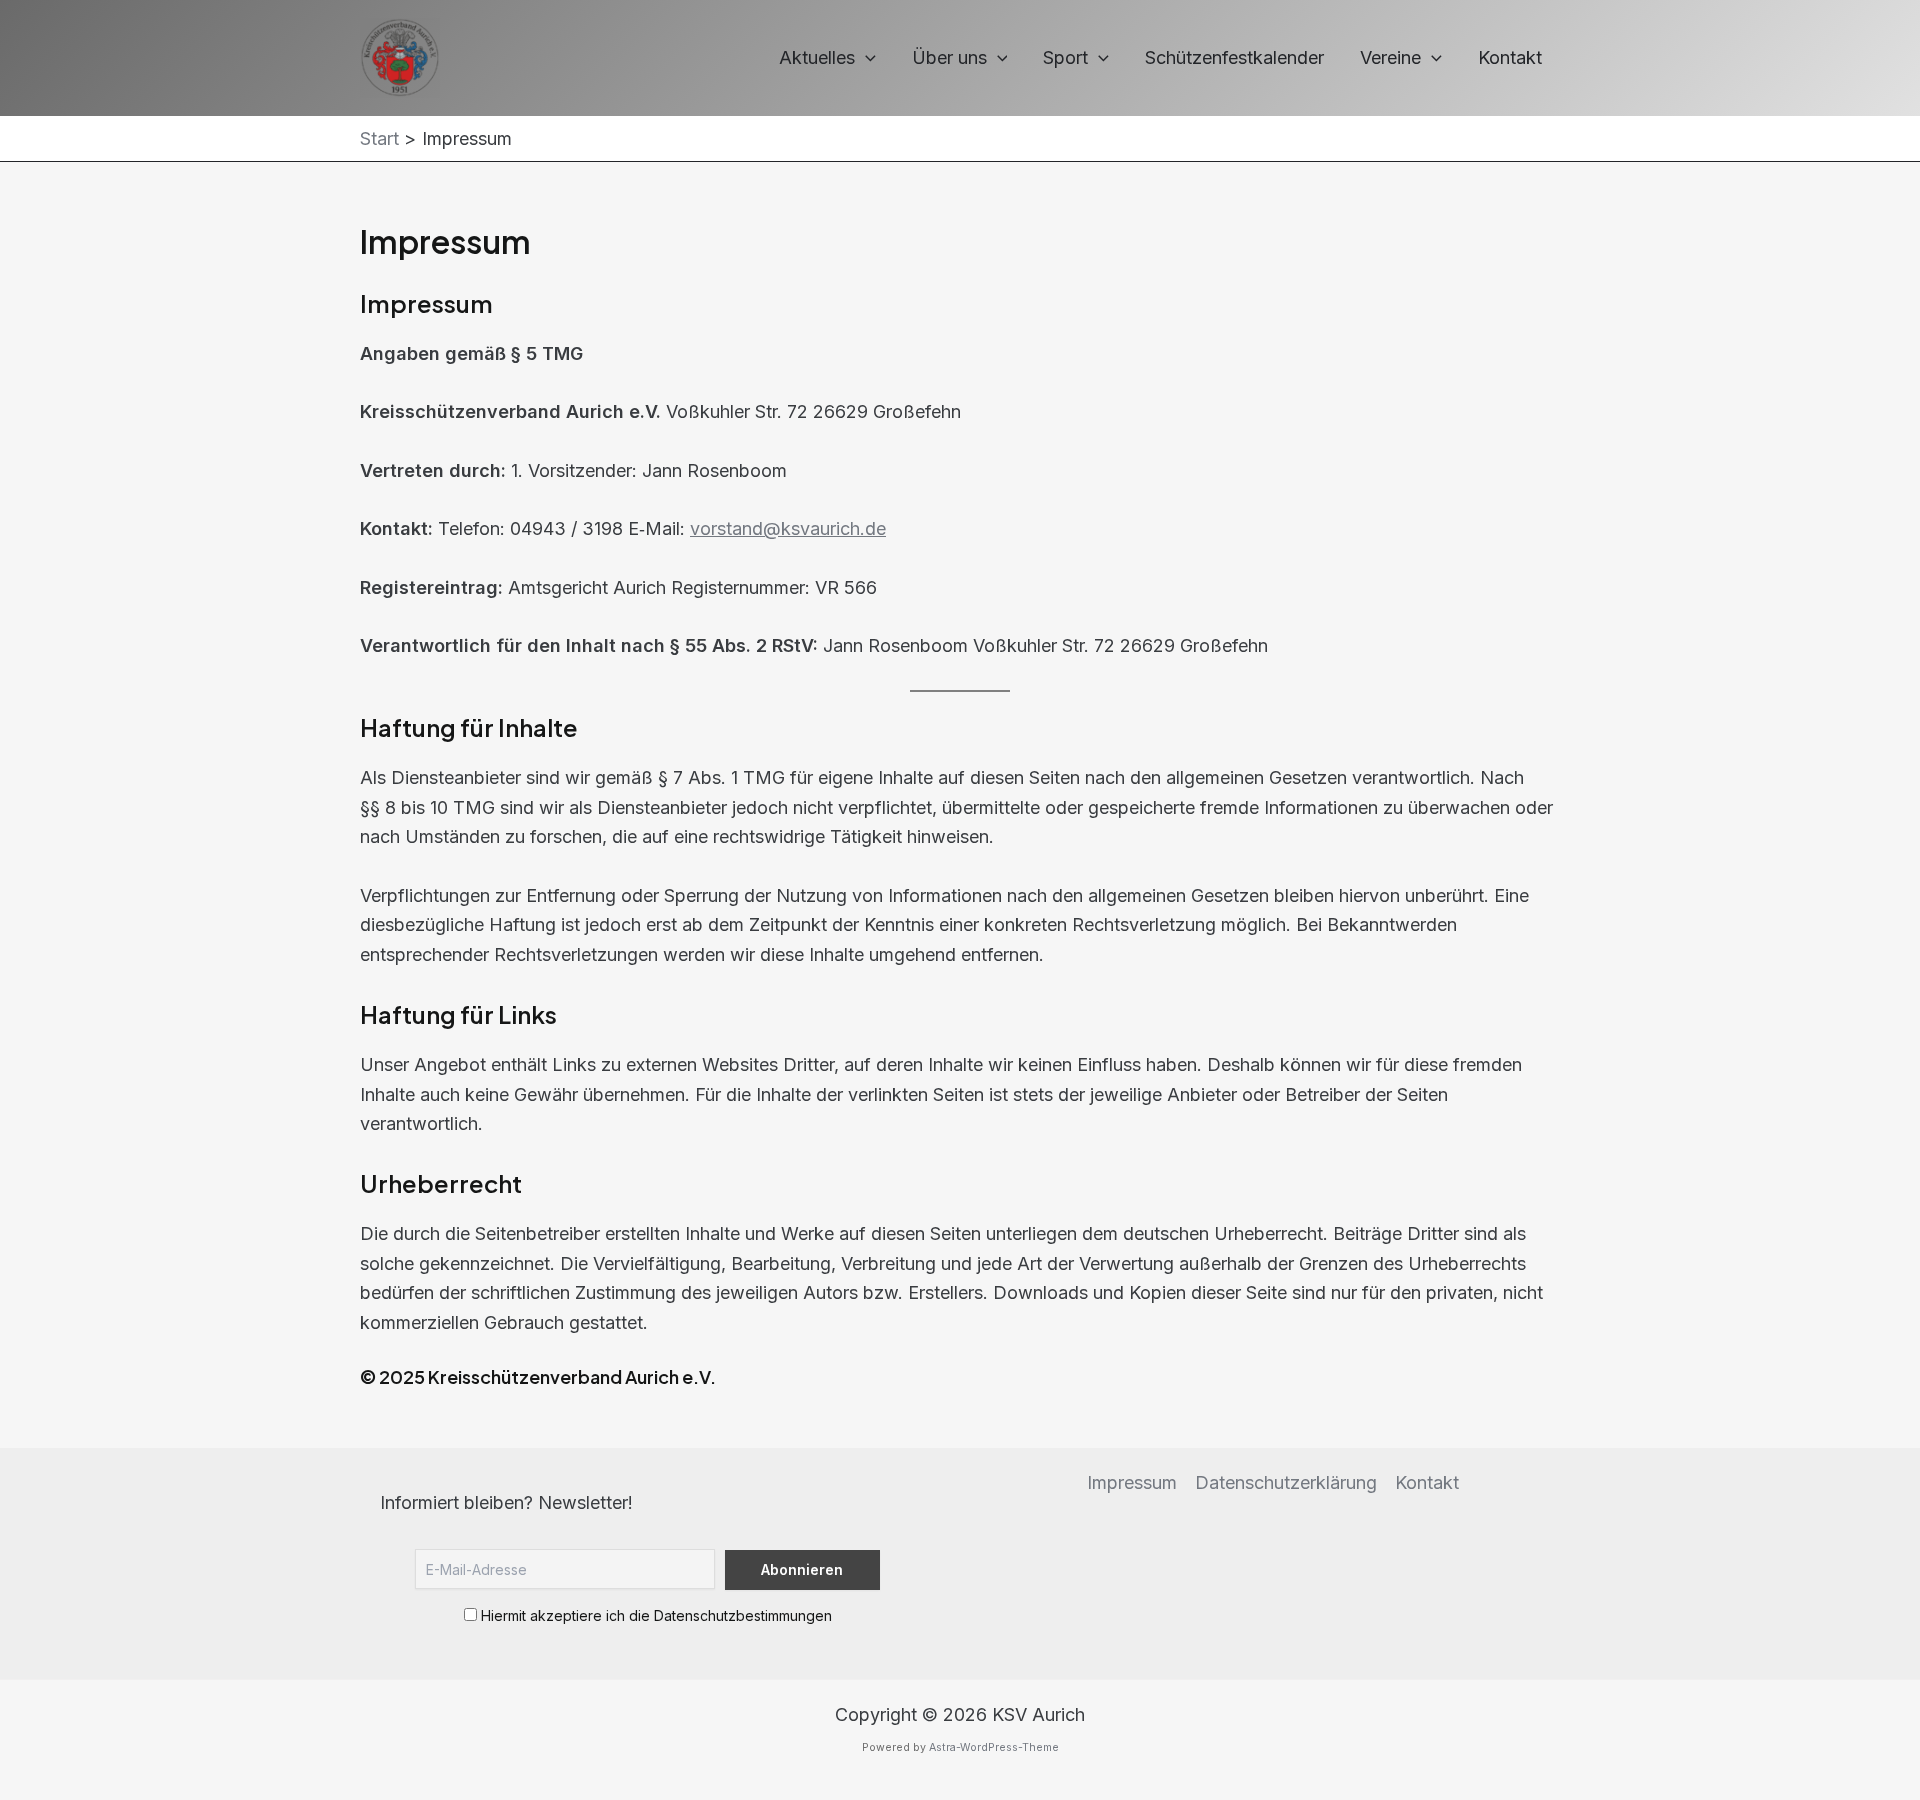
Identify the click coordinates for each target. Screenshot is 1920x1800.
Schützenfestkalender (1234, 57)
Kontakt (1510, 57)
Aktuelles (817, 57)
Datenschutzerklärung (1286, 1482)
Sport (1065, 57)
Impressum (1132, 1482)
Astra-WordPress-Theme (994, 1747)
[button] (865, 58)
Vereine (1390, 57)
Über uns (949, 57)
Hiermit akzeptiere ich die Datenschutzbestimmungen (654, 1615)
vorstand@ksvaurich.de (788, 528)
